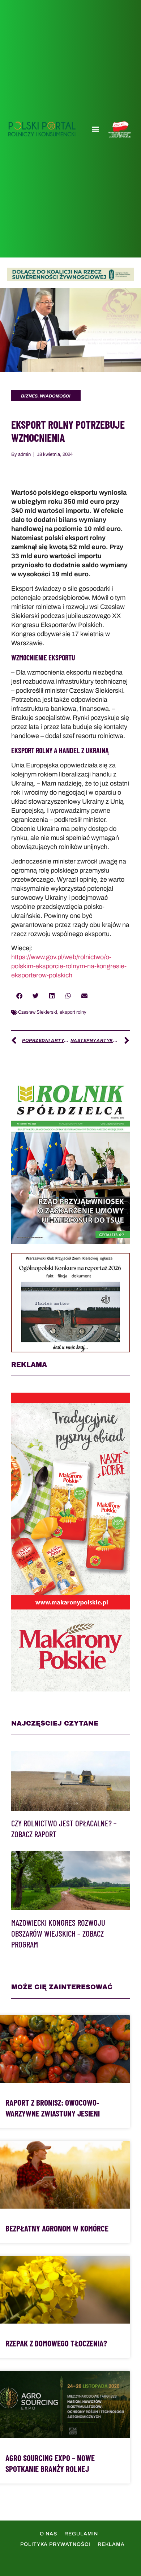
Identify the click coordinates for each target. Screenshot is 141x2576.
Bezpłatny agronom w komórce (57, 2228)
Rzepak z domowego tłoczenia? (56, 2343)
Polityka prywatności (55, 2544)
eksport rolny (73, 1012)
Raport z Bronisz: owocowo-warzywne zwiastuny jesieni (53, 2108)
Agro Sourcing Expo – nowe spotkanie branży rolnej (50, 2463)
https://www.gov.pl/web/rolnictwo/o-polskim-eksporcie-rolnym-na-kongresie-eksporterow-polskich (69, 966)
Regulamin (81, 2534)
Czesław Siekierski (38, 1012)
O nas (48, 2534)
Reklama (111, 2544)
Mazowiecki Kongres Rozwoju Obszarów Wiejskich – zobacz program (58, 1933)
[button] (95, 129)
